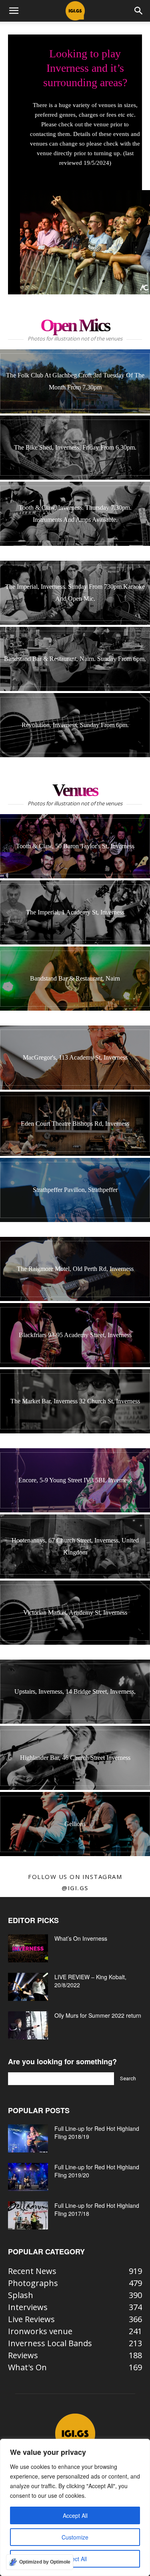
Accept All (75, 2515)
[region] (75, 2507)
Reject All (75, 2559)
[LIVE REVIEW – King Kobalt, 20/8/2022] (28, 1987)
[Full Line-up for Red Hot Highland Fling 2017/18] (28, 2215)
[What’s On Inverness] (28, 1948)
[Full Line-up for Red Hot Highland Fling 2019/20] (28, 2177)
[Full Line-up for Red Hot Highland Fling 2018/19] (28, 2138)
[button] (14, 11)
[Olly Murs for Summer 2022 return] (28, 2025)
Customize (75, 2537)
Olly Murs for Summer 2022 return (98, 2015)
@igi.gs (75, 1888)
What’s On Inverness (81, 1938)
